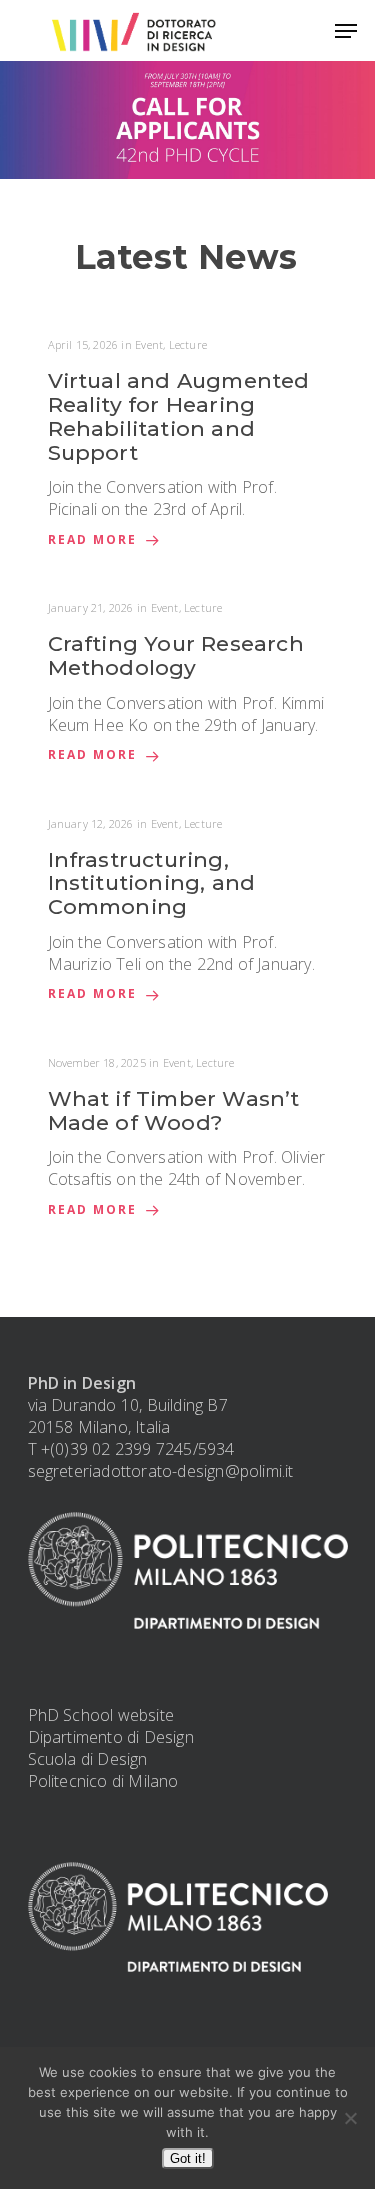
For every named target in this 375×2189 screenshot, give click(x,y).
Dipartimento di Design (111, 1737)
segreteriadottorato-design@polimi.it (161, 1471)
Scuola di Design (88, 1759)
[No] (350, 2118)
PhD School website (101, 1715)
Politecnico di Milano (103, 1781)
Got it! (188, 2158)
